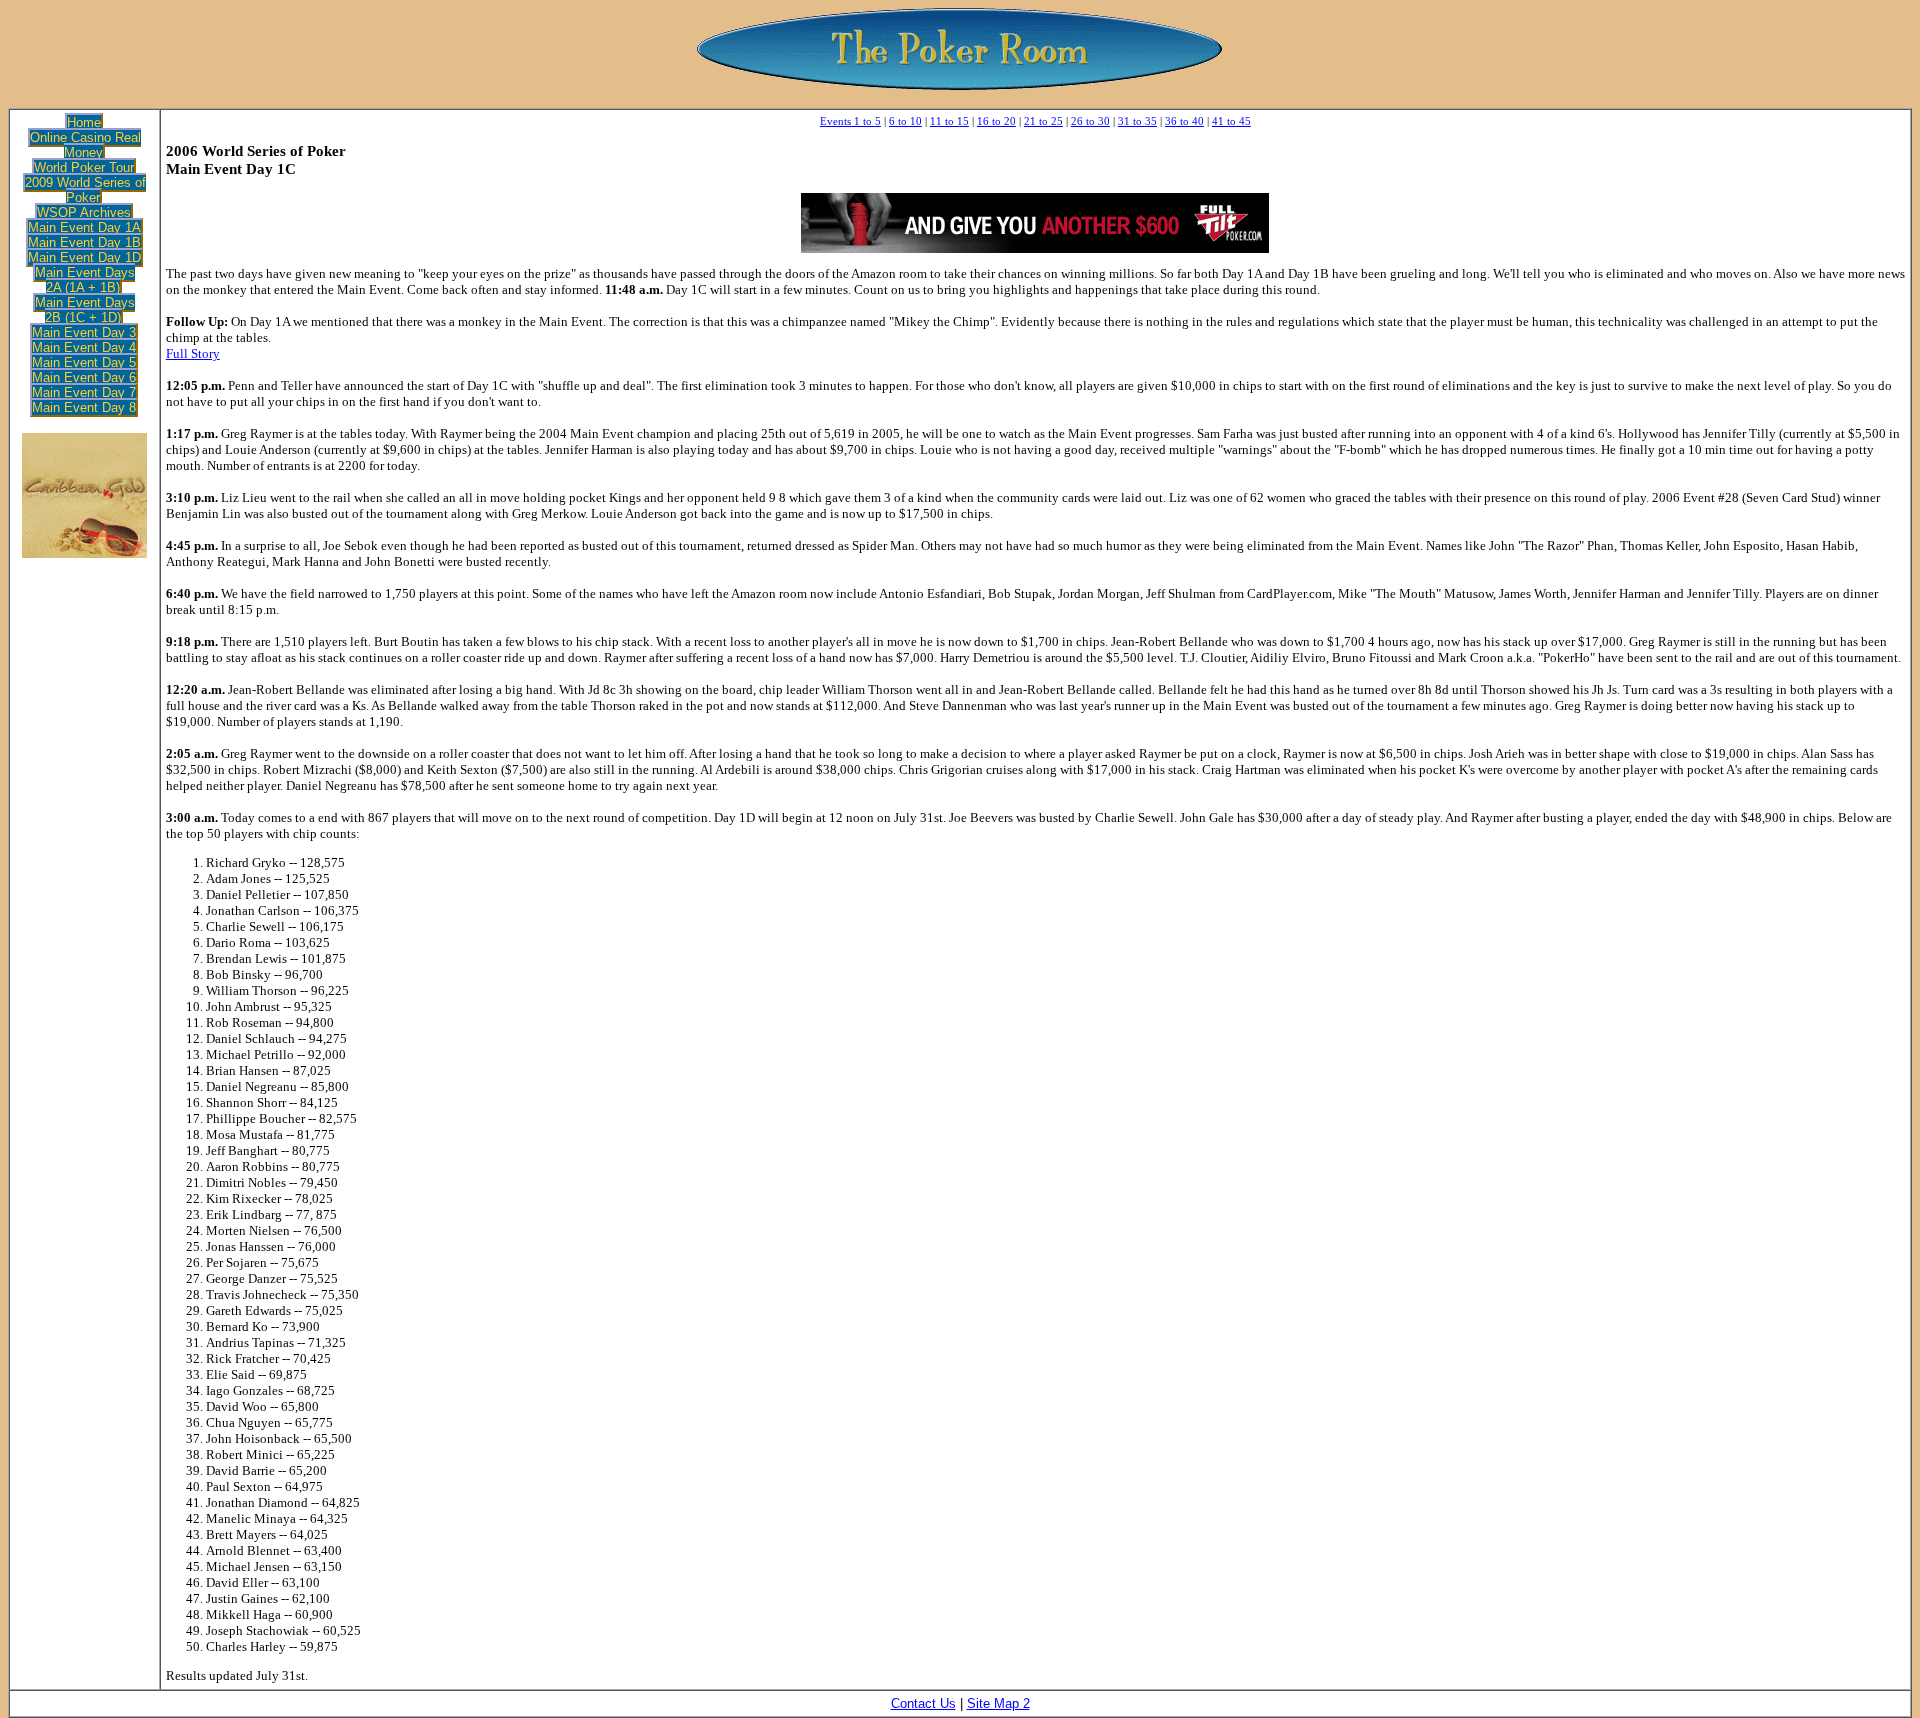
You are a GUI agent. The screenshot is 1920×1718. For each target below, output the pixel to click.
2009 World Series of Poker (85, 190)
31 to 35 (1137, 121)
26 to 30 (1090, 121)
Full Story (193, 353)
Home (84, 122)
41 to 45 (1231, 121)
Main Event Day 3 (84, 332)
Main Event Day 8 (84, 407)
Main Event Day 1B (84, 242)
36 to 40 (1184, 121)
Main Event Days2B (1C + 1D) (85, 310)
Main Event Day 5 (84, 362)
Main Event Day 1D (84, 257)
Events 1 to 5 (850, 121)
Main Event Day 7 (84, 392)
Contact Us (923, 1703)
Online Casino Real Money (85, 145)
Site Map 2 (998, 1703)
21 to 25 (1043, 121)
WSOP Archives (84, 212)
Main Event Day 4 (84, 347)
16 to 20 (996, 121)
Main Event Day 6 (84, 377)
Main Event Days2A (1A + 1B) (85, 280)
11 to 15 (949, 121)
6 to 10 (905, 121)
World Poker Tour (84, 167)
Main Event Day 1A (84, 227)
